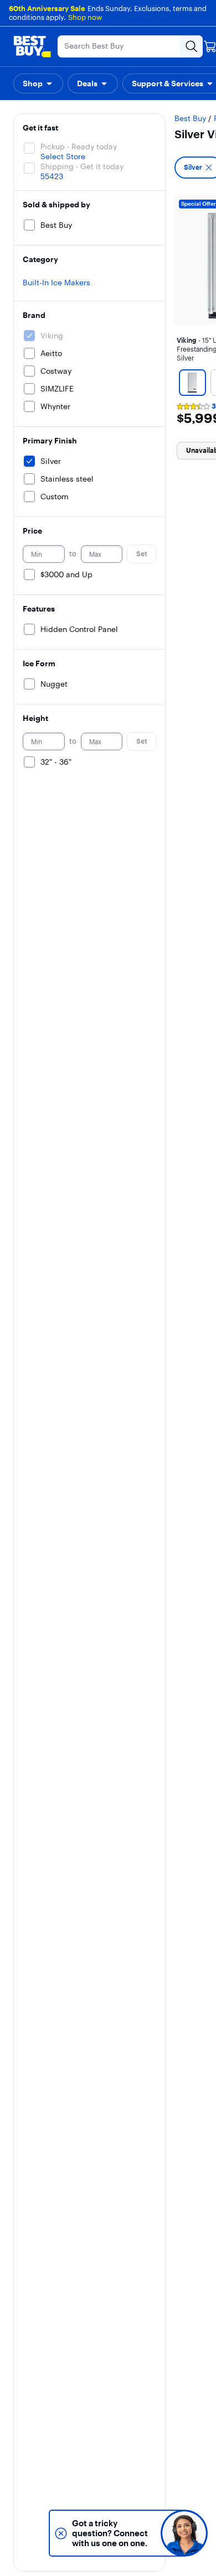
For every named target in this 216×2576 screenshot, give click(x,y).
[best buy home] (32, 46)
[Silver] (192, 383)
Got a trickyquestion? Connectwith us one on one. (110, 2533)
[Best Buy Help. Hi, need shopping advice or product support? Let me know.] (184, 2533)
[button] (38, 83)
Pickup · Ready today (79, 147)
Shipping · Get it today (82, 166)
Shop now (85, 17)
